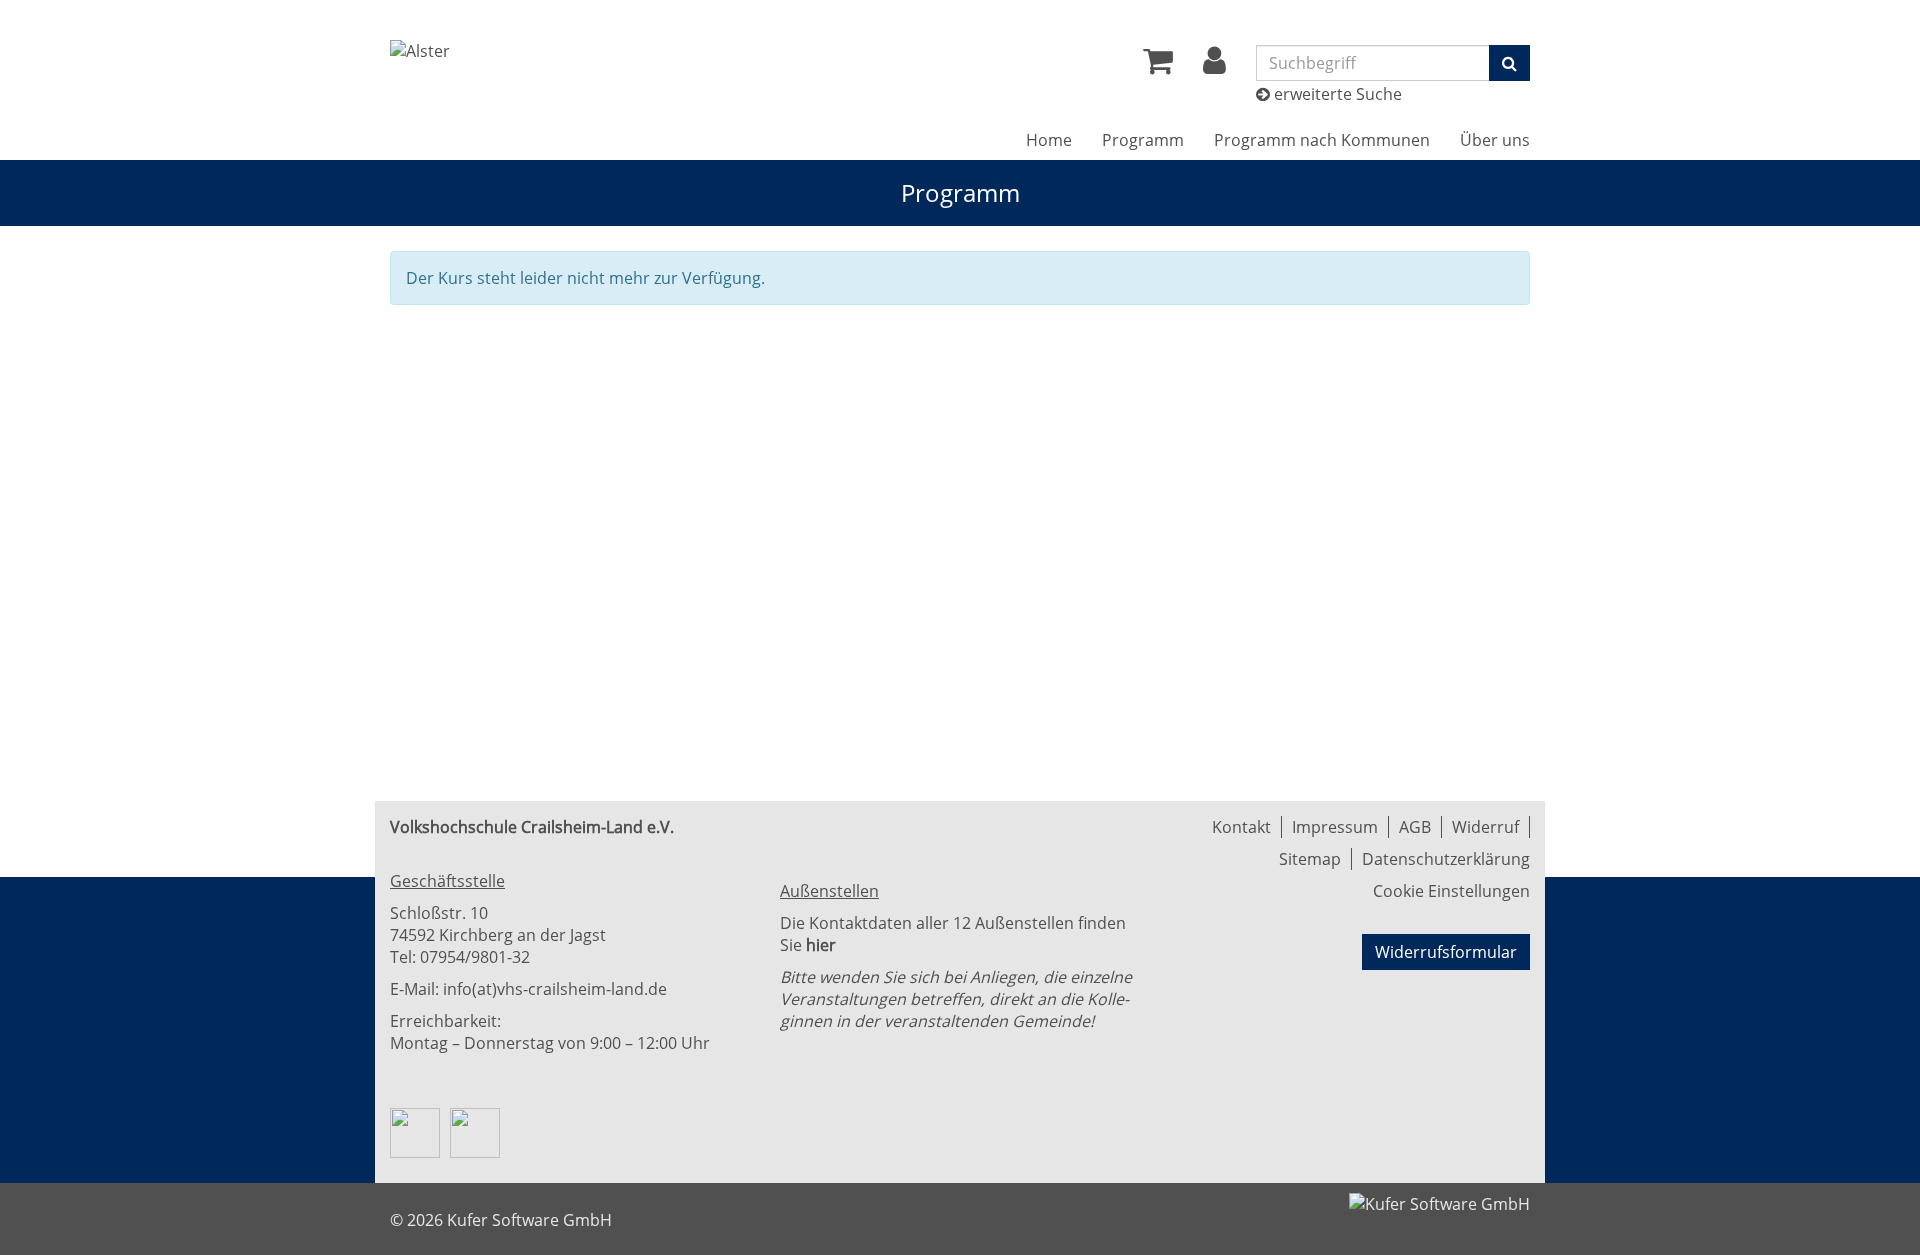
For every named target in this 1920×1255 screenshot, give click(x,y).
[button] (1214, 66)
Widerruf (1485, 827)
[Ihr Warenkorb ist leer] (1158, 66)
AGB (1415, 827)
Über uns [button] (1495, 140)
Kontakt (1241, 827)
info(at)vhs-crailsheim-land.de (555, 989)
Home (1049, 140)
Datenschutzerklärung (1446, 859)
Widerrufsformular (1446, 952)
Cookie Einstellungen (1451, 891)
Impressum (1335, 827)
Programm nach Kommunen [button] (1322, 140)
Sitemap (1310, 859)
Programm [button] (1143, 140)
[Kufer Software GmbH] (1439, 1198)
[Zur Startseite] (420, 51)
